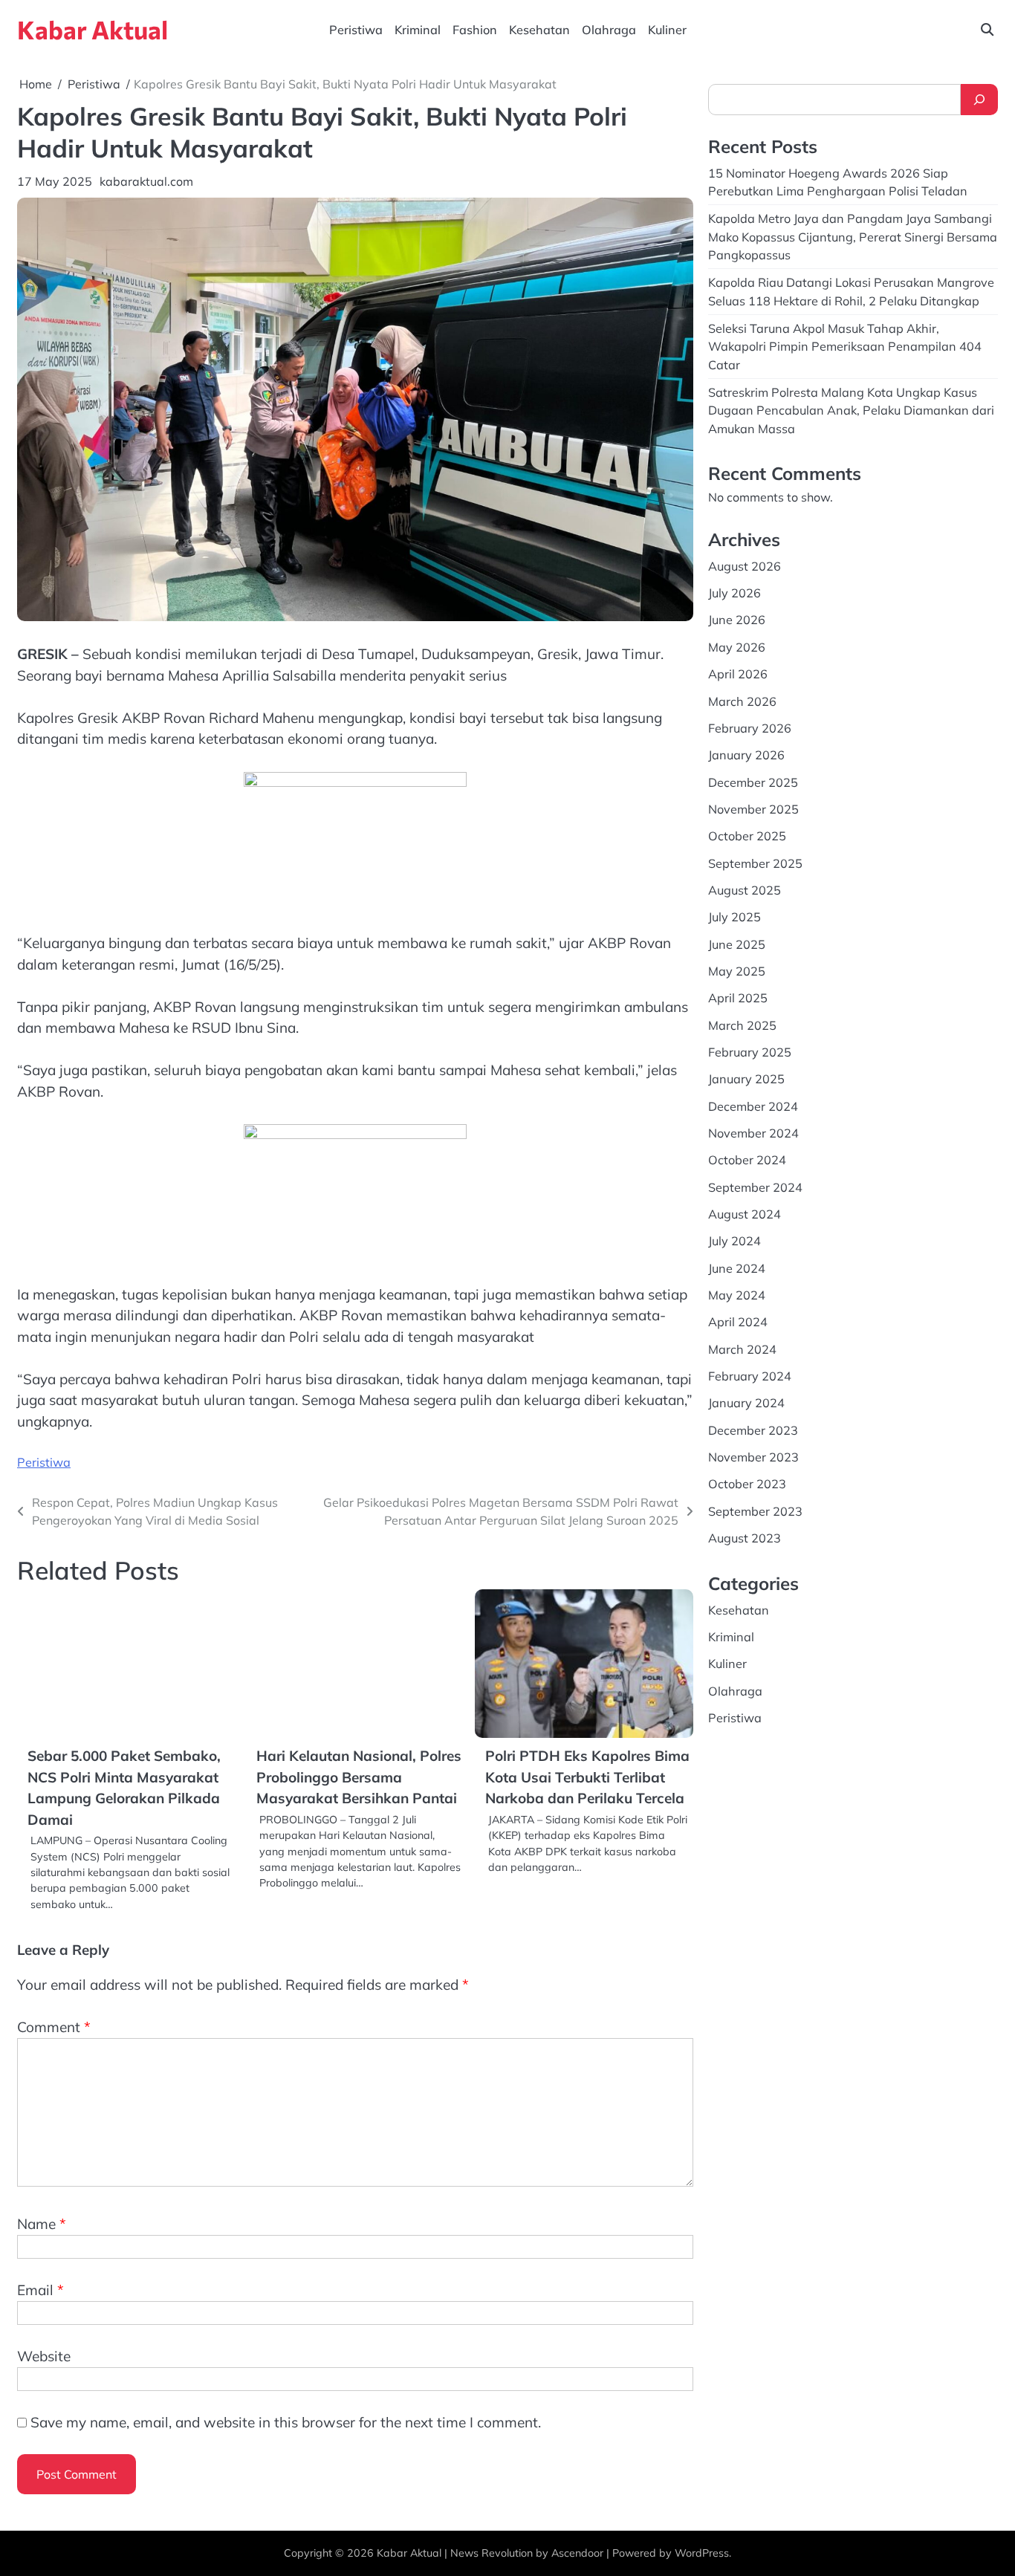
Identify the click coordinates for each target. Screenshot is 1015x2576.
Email (40, 2290)
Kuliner (667, 30)
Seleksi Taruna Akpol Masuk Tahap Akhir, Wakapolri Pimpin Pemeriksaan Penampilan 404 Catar (845, 347)
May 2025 (737, 971)
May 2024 (737, 1295)
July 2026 (735, 593)
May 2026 (737, 647)
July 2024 (735, 1241)
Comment (54, 2027)
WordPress (702, 2553)
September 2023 (755, 1511)
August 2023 (745, 1538)
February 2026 (750, 728)
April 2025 (738, 998)
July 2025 (735, 917)
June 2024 (737, 1268)
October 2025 (747, 836)
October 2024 (747, 1160)
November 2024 (753, 1133)
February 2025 (750, 1052)
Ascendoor (577, 2553)
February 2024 (750, 1376)
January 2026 (746, 755)
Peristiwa (356, 30)
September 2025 (755, 863)
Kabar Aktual (93, 29)
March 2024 (742, 1349)
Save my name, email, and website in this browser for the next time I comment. (286, 2422)
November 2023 (753, 1457)
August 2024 (745, 1214)
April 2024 (738, 1322)
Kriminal (418, 30)
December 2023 (753, 1430)
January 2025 (746, 1079)
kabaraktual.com (146, 181)
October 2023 (747, 1484)
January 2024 (746, 1403)
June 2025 (737, 944)
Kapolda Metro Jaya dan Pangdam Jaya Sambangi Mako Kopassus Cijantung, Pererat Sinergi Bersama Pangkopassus (853, 237)
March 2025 (742, 1025)
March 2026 (742, 701)
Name (42, 2224)
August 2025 (745, 890)
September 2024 (755, 1187)
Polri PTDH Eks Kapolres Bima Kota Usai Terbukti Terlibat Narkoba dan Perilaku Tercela (587, 1777)
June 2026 (737, 620)
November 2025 (753, 809)
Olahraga (609, 30)
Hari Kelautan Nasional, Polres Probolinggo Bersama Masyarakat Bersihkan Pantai (359, 1777)
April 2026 (738, 674)
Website (44, 2356)
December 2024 (753, 1106)
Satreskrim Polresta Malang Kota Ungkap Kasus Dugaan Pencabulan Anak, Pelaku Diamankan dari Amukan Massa (851, 411)
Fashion (475, 30)
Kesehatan (539, 30)
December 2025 (753, 782)
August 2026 (745, 566)
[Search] (979, 100)
